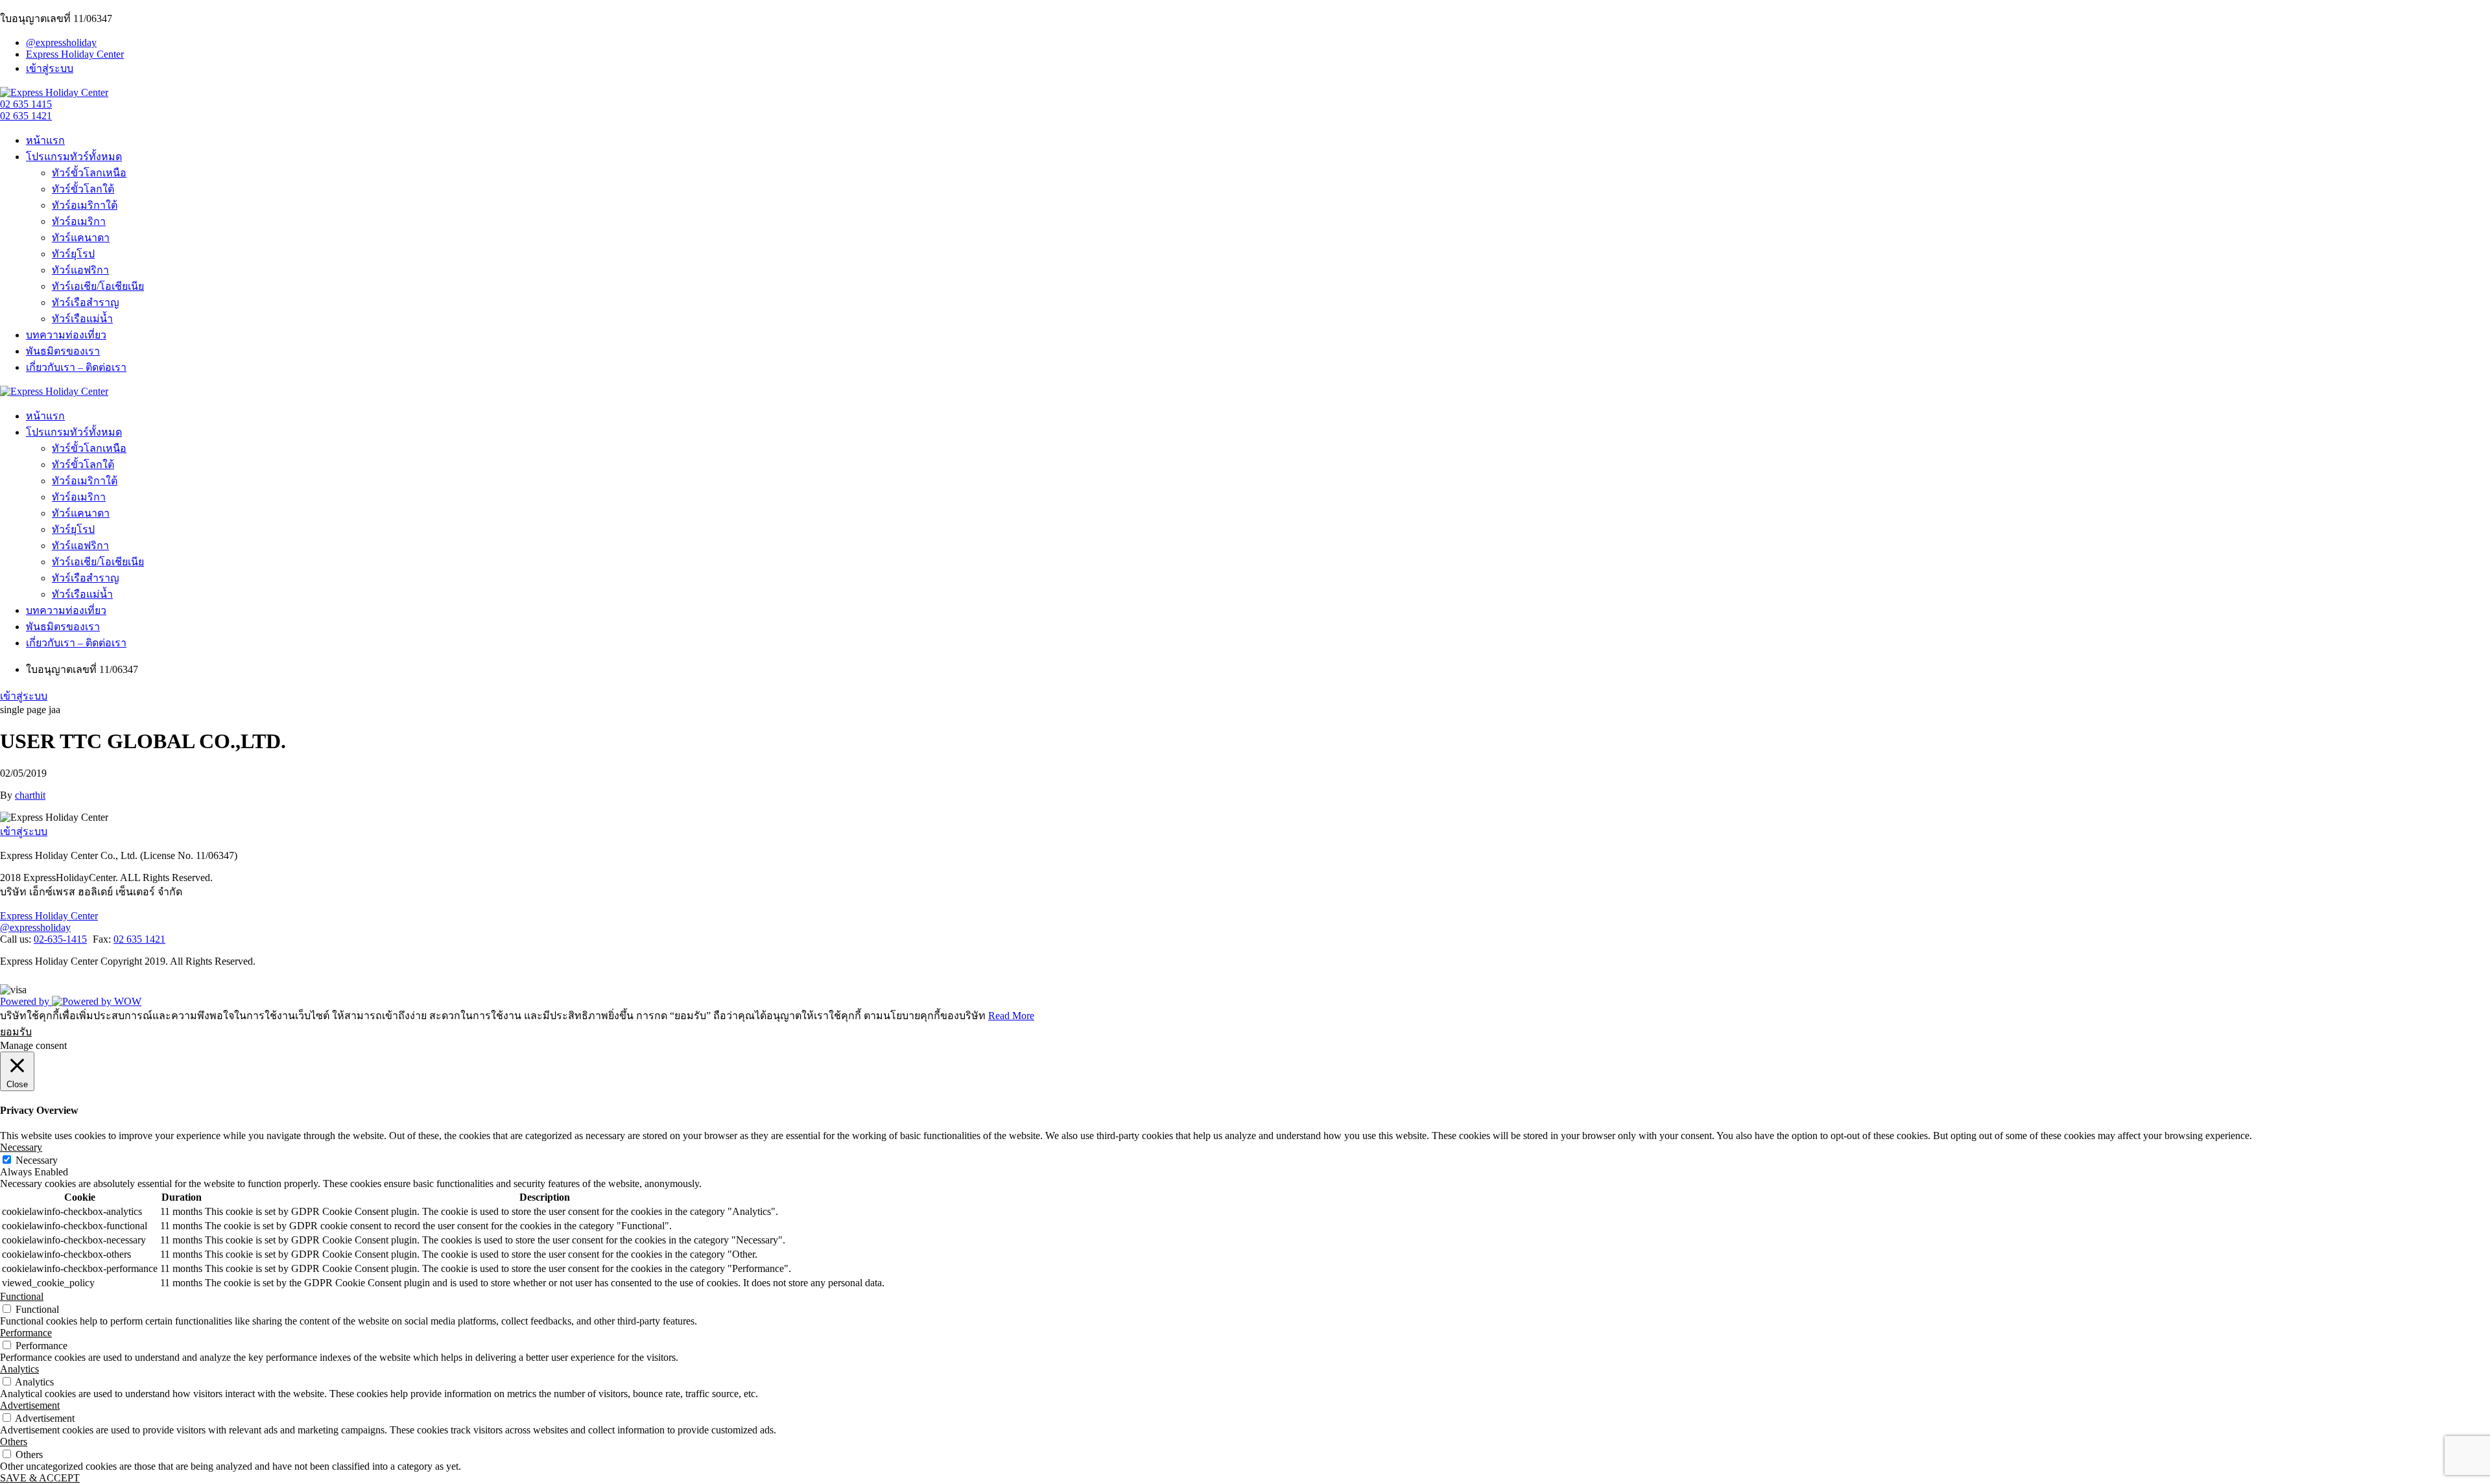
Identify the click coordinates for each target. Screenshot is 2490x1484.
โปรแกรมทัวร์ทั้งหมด (74, 157)
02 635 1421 (26, 116)
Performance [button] (26, 1333)
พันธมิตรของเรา (63, 351)
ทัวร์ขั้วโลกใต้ (83, 189)
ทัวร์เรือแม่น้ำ (82, 319)
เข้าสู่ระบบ (50, 68)
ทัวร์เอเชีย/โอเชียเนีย (98, 286)
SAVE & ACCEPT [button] (40, 1478)
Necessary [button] (21, 1147)
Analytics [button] (19, 1369)
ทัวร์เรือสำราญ (86, 302)
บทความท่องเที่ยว (66, 335)
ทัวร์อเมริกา (79, 221)
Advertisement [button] (30, 1405)
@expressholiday (61, 42)
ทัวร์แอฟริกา (80, 270)
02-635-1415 (60, 939)
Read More (1011, 1016)
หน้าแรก (45, 140)
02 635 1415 (26, 104)
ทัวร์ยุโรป (73, 254)
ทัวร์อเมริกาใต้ (85, 205)
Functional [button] (22, 1296)
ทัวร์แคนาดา (81, 238)
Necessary (37, 1160)
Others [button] (14, 1442)
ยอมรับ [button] (16, 1032)
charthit (30, 795)
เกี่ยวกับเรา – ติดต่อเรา (76, 367)
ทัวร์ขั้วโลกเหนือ (89, 173)
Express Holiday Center (75, 54)
